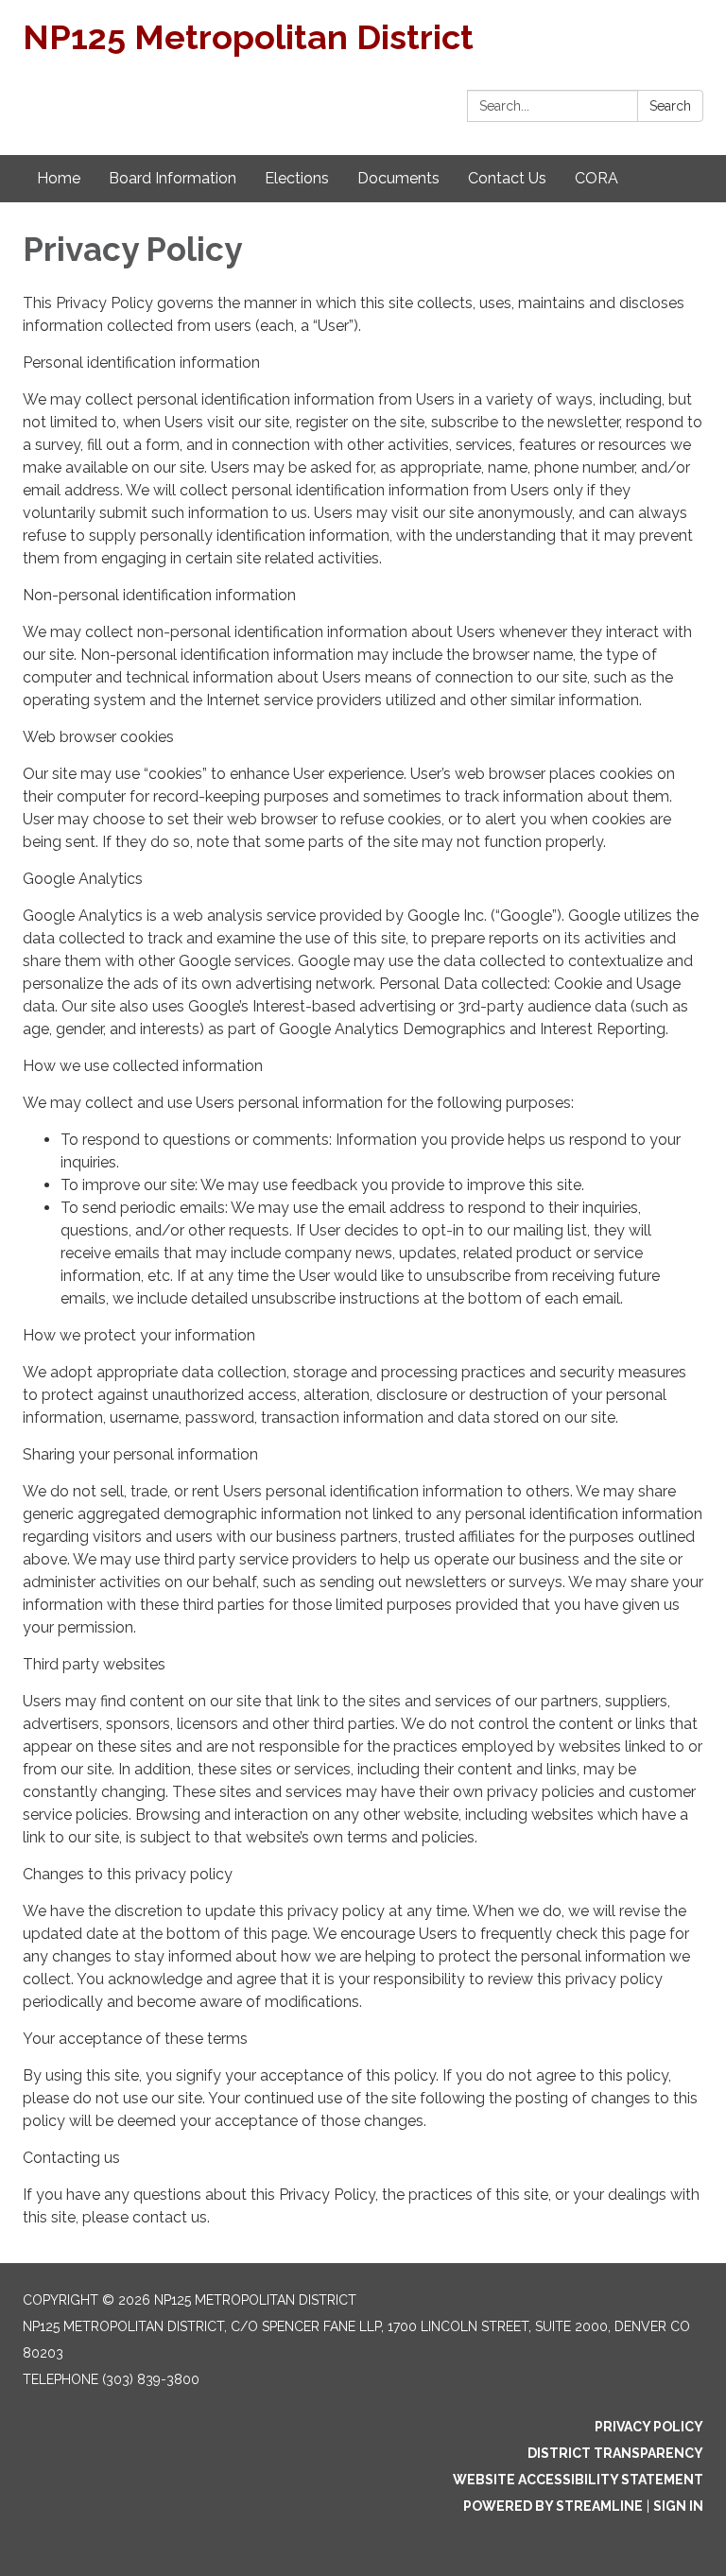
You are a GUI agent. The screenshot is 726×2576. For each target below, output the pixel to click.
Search (670, 106)
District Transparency (615, 2453)
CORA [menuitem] (596, 178)
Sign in (678, 2506)
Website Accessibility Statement (578, 2480)
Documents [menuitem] (398, 178)
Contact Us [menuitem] (507, 178)
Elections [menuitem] (297, 178)
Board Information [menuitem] (173, 178)
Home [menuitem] (59, 178)
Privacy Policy (649, 2427)
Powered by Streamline (553, 2506)
